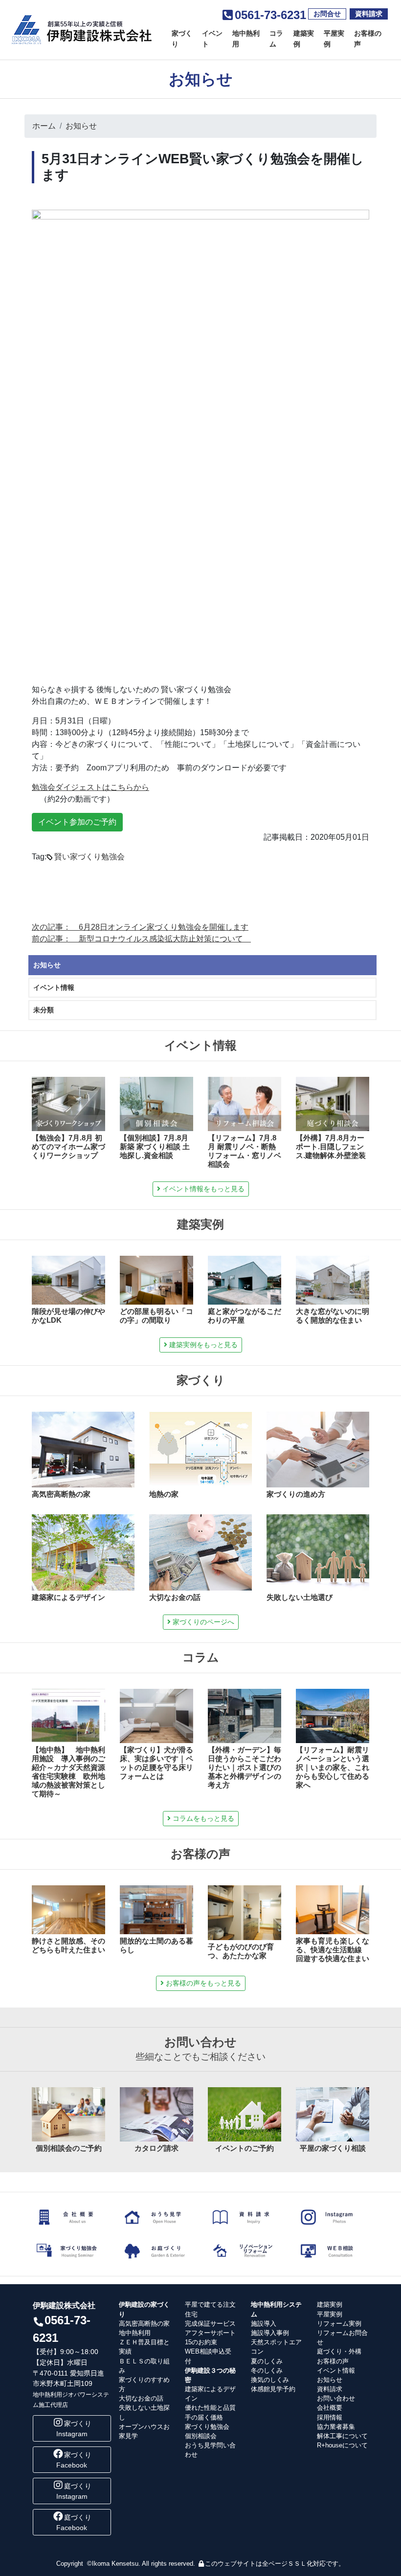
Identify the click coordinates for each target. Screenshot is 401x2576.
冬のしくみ (267, 2370)
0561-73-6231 (270, 15)
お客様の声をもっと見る (202, 1983)
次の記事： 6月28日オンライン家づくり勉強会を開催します (140, 927)
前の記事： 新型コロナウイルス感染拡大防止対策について (141, 939)
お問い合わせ (336, 2398)
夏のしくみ (267, 2361)
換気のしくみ (270, 2380)
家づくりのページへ (202, 1622)
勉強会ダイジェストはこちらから (90, 787)
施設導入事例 (270, 2333)
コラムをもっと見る (202, 1818)
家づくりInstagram (74, 2429)
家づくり (182, 39)
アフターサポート (210, 2333)
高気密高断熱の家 (144, 2324)
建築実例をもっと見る (202, 1345)
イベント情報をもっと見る (202, 1189)
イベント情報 (54, 987)
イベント (212, 39)
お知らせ (81, 126)
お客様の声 (368, 39)
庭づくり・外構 (339, 2351)
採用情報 (330, 2417)
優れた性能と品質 (210, 2408)
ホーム (44, 126)
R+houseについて (342, 2445)
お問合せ (327, 14)
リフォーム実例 (339, 2324)
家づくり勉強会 (207, 2427)
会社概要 (330, 2408)
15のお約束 (201, 2342)
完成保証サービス (210, 2324)
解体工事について (342, 2436)
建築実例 (304, 39)
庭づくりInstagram (74, 2491)
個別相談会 (201, 2436)
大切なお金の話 (141, 2398)
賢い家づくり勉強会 (89, 857)
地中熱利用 (246, 39)
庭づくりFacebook (74, 2522)
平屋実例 (334, 39)
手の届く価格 (204, 2417)
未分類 (44, 1010)
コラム (276, 39)
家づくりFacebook (74, 2460)
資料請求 (369, 14)
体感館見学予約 (273, 2389)
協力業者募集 (336, 2427)
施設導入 (264, 2324)
